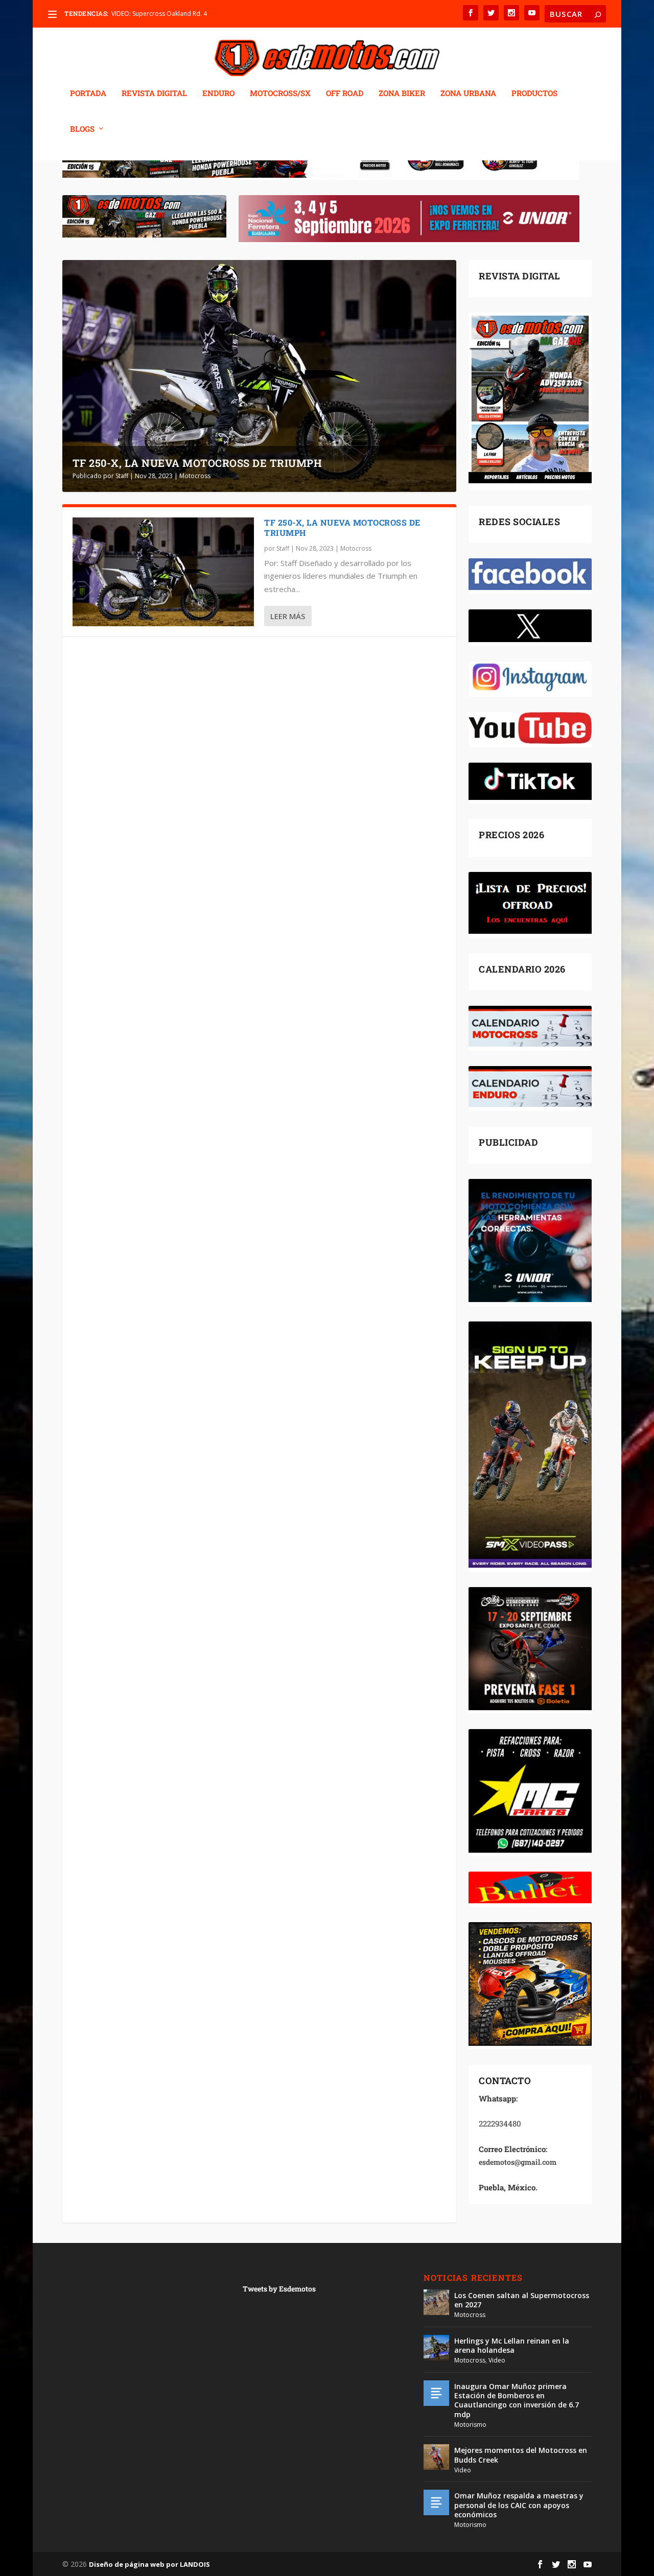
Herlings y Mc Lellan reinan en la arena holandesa (512, 2345)
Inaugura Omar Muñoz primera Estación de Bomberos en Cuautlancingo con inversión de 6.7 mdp (517, 2400)
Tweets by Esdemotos (279, 2289)
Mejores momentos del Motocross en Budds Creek (521, 2455)
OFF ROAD (345, 93)
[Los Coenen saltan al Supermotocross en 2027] (436, 2302)
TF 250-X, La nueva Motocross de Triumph (197, 463)
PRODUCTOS (534, 93)
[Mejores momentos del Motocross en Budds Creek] (436, 2457)
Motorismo (470, 2425)
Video (497, 2360)
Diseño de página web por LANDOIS (149, 2564)
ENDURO (218, 93)
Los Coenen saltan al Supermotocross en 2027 (522, 2300)
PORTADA (88, 93)
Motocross (195, 476)
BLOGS (82, 129)
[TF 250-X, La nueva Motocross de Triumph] (163, 572)
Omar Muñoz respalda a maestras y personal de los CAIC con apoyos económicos (519, 2505)
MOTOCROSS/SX (280, 93)
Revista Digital (154, 93)
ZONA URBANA (468, 93)
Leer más (288, 616)
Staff (122, 476)
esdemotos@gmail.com (518, 2162)
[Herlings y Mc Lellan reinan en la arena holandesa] (436, 2348)
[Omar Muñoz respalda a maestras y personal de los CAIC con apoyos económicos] (436, 2502)
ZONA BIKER (402, 93)
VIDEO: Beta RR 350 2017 (147, 14)
